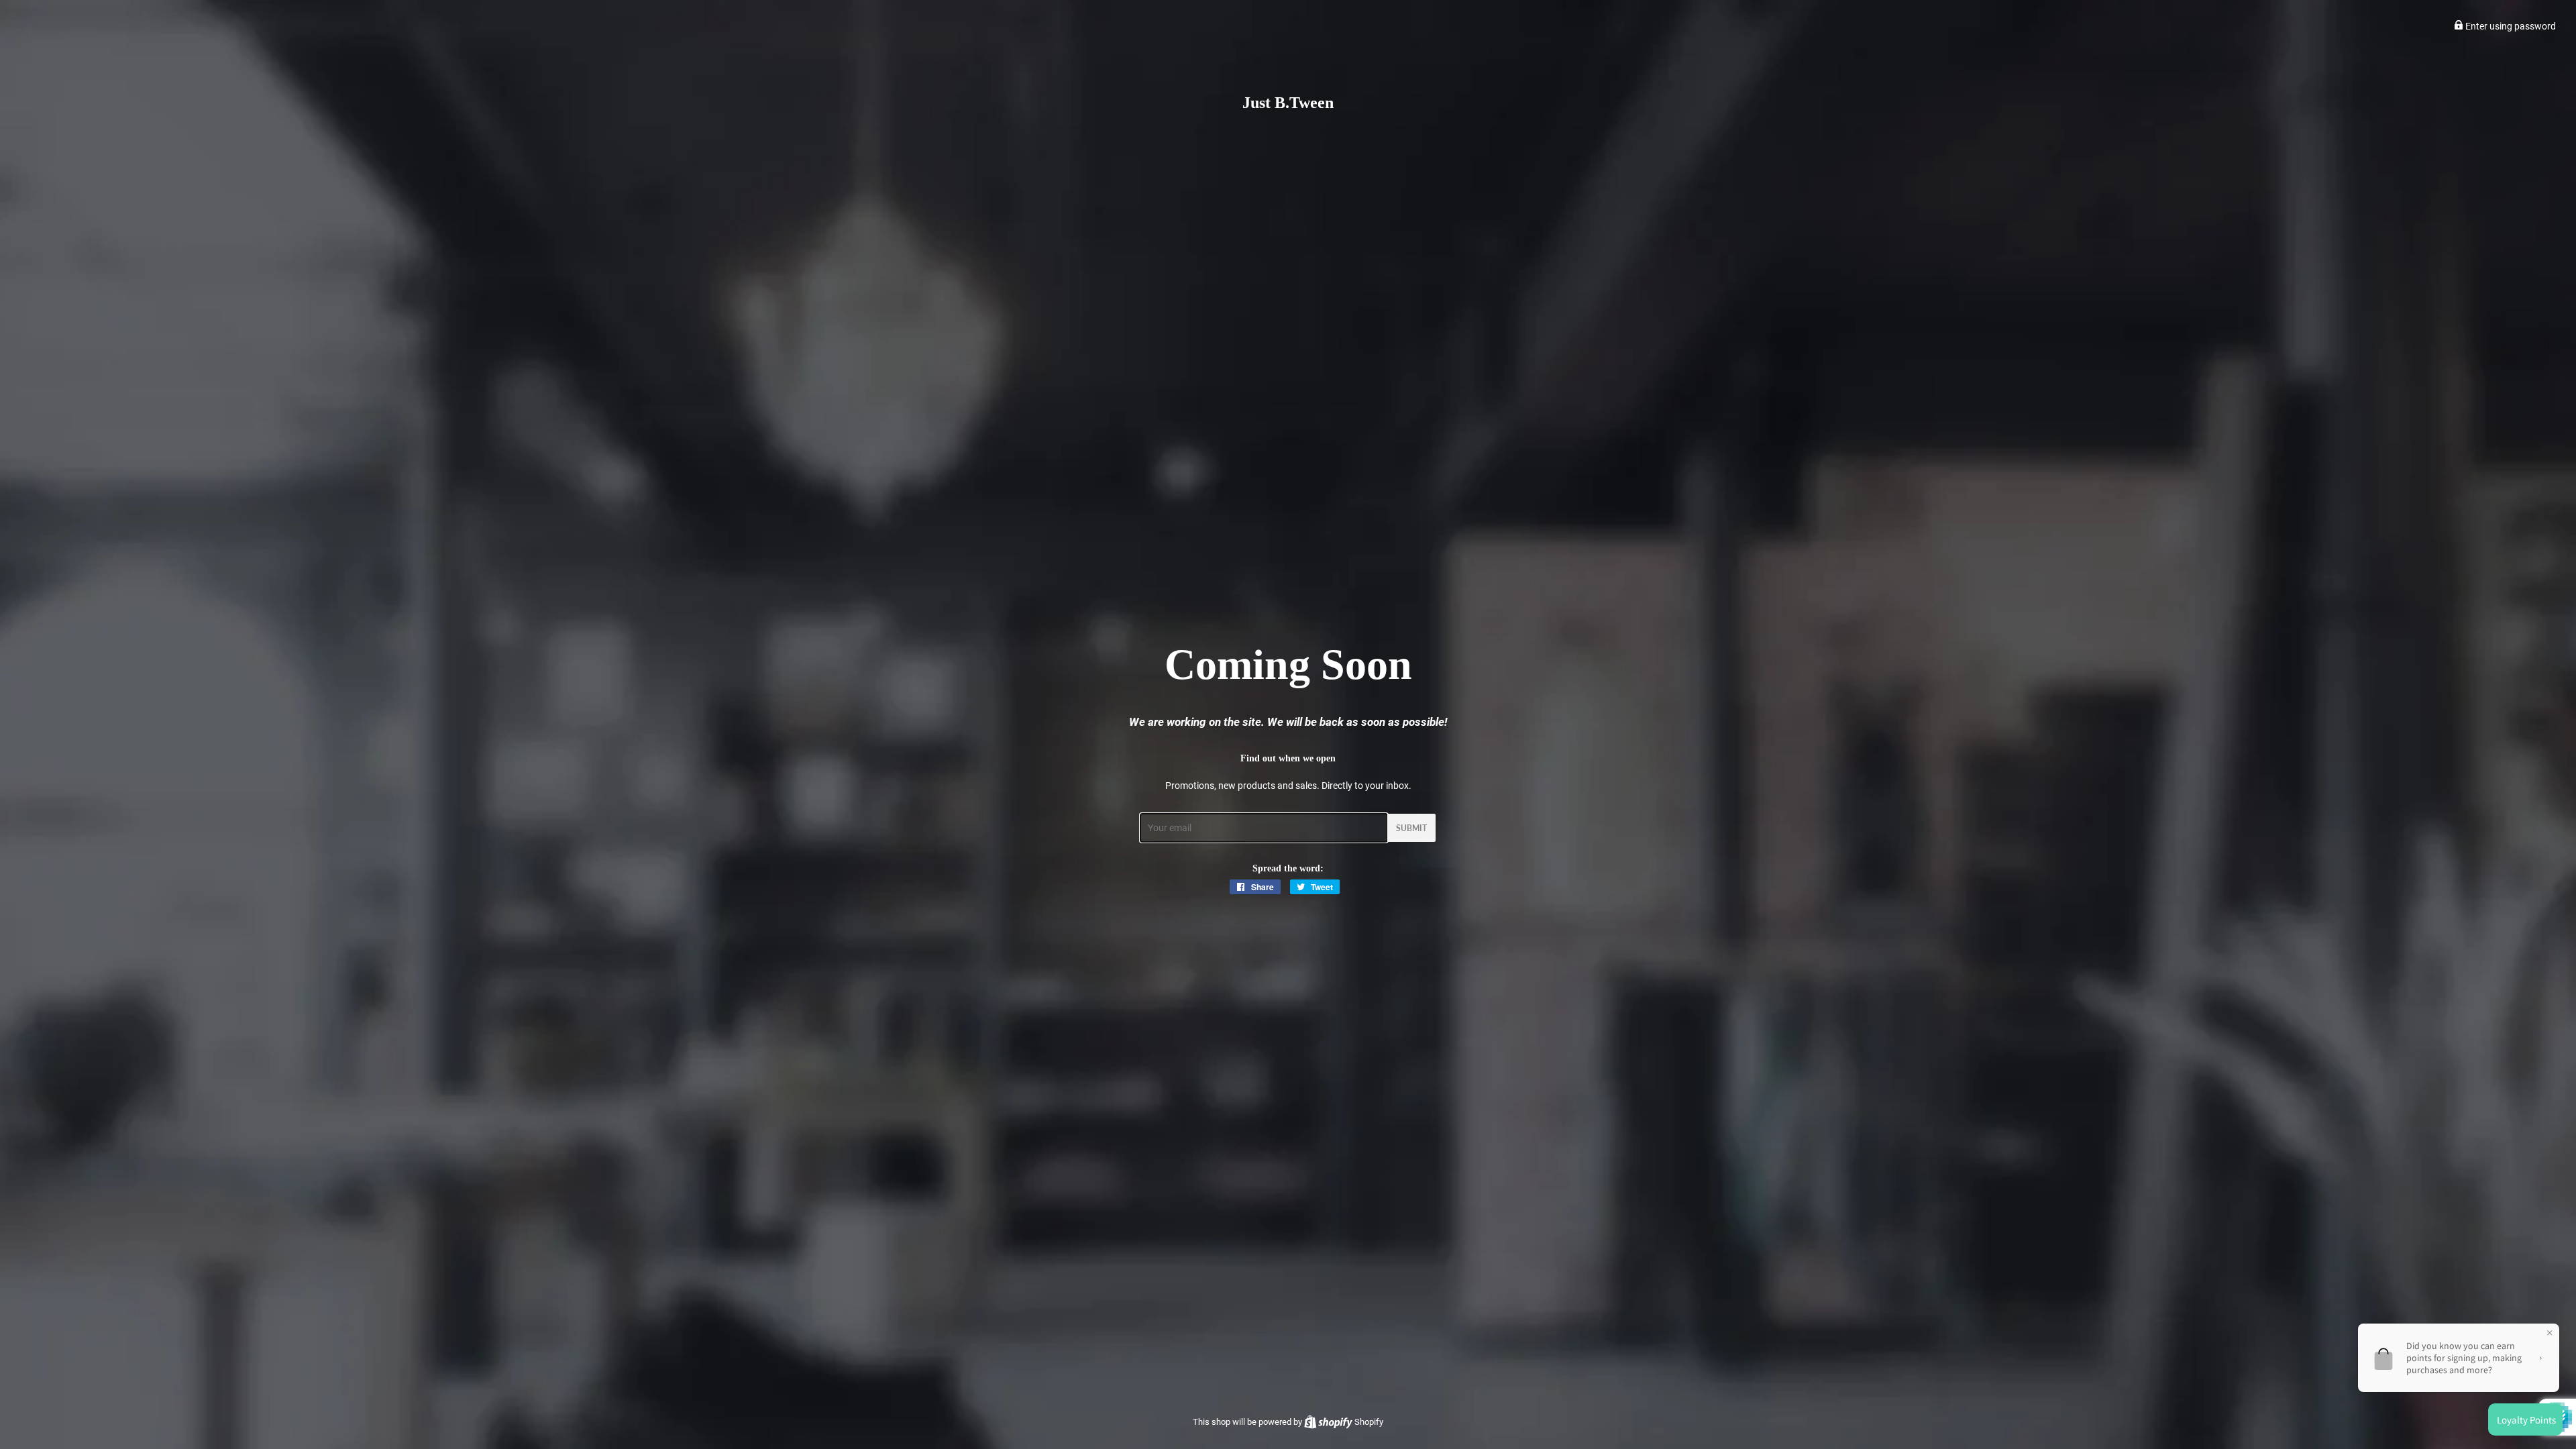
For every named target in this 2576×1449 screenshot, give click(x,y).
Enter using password (2510, 26)
